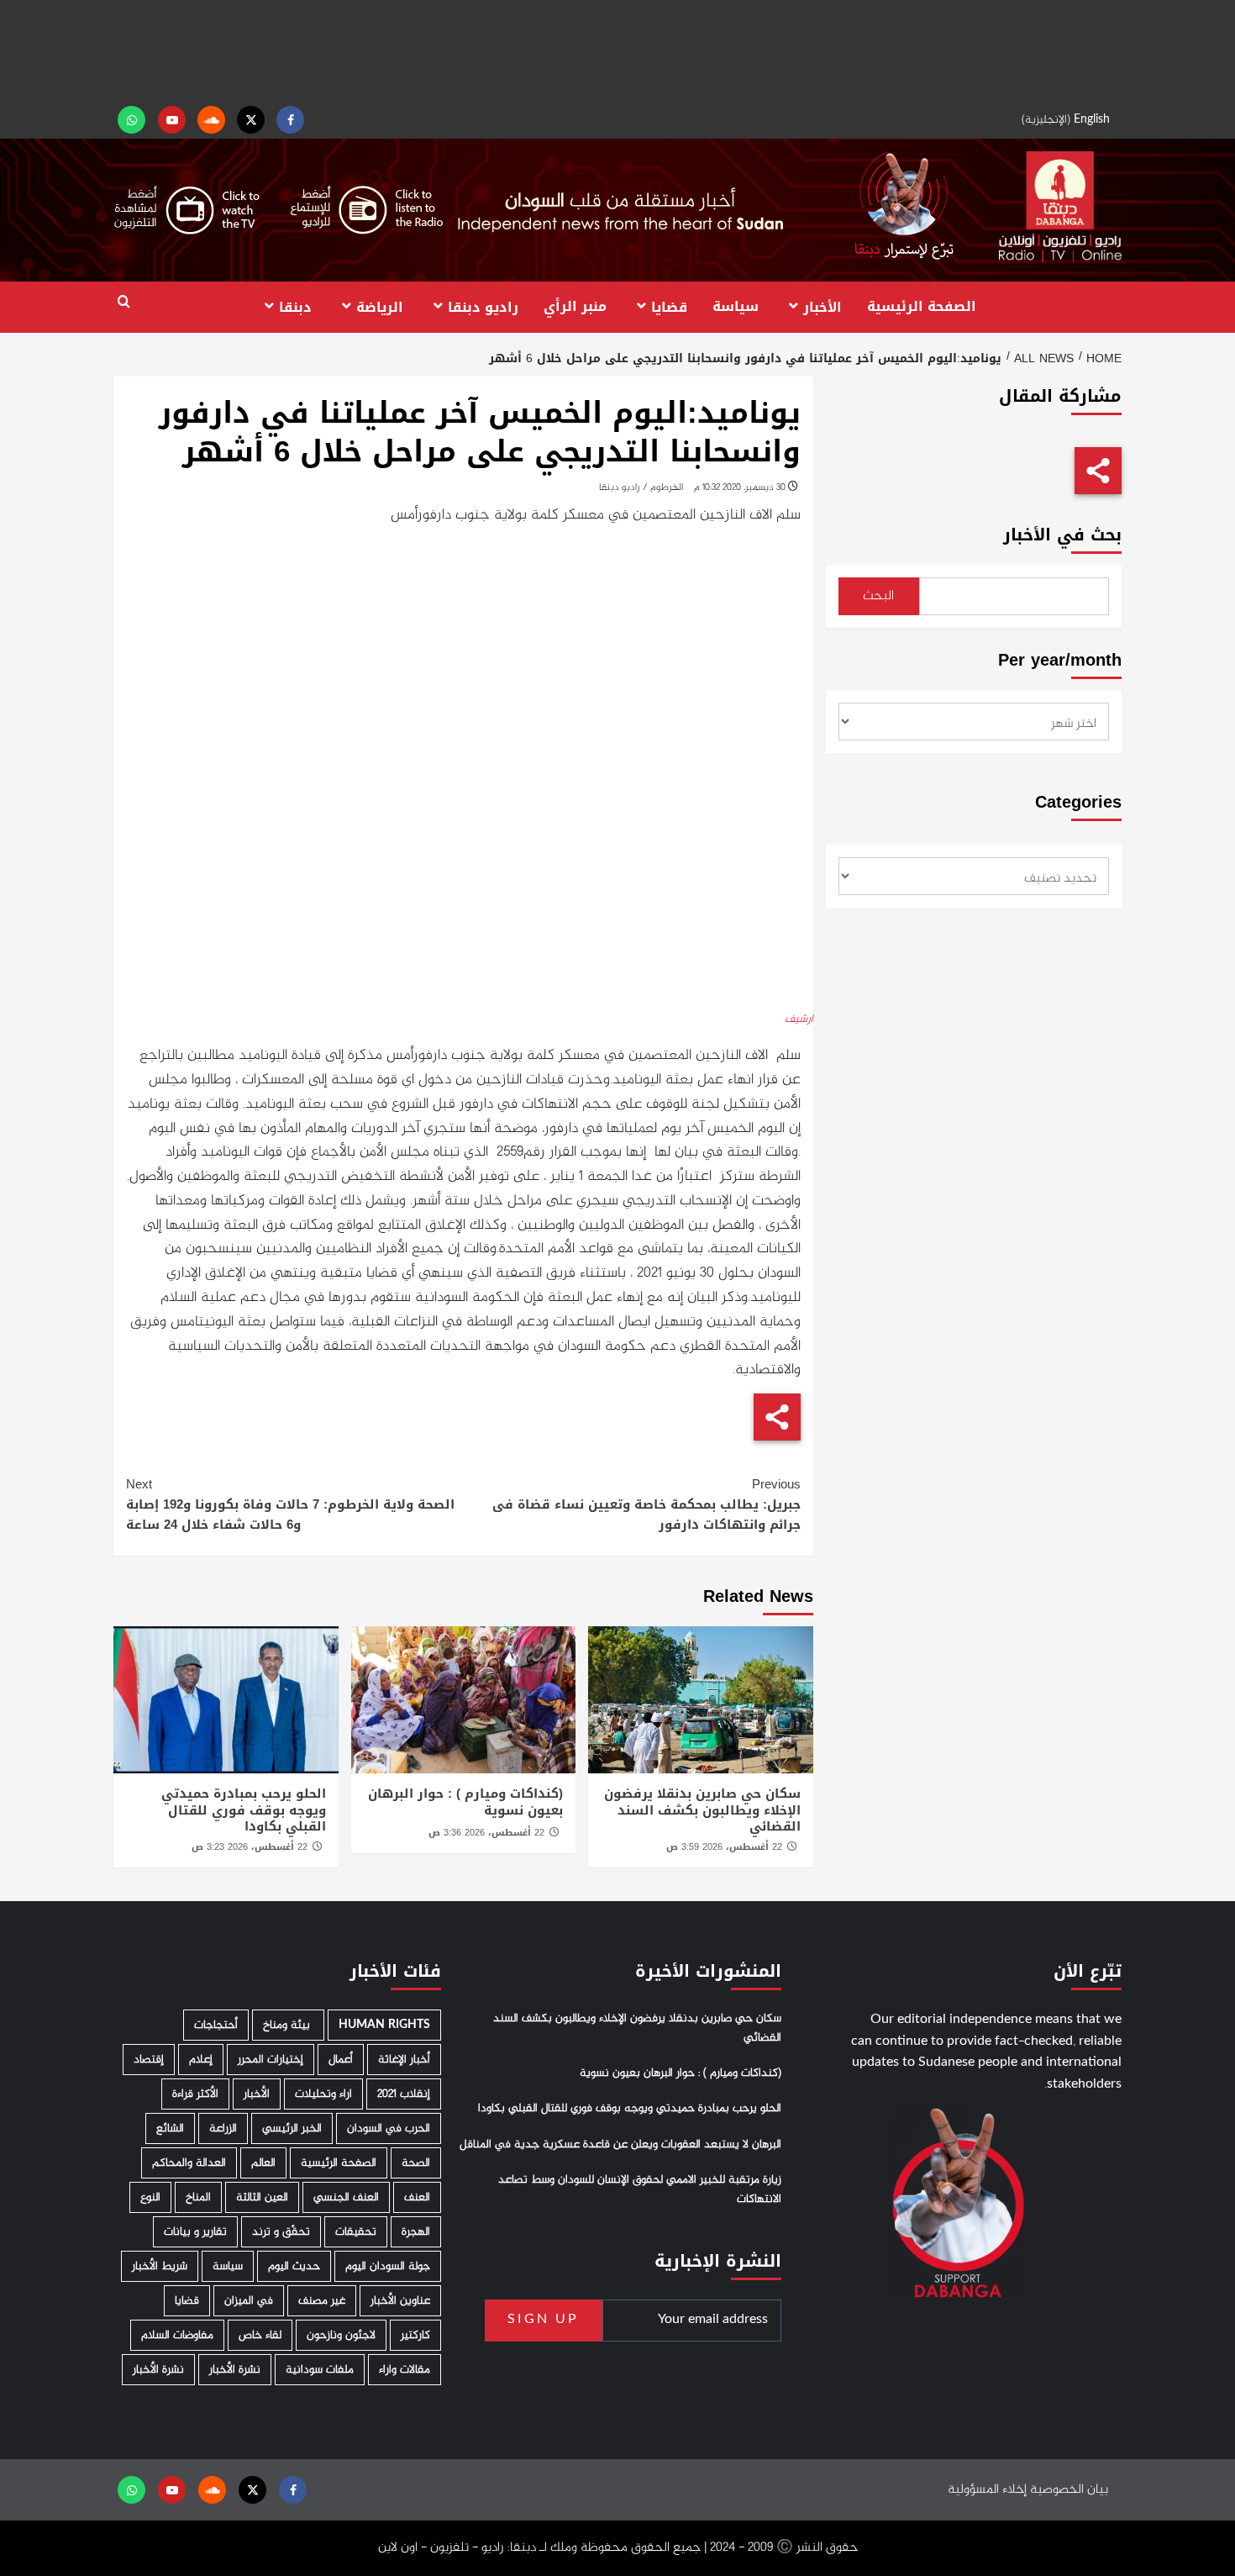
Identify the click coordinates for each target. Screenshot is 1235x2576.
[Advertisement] (617, 50)
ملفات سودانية (320, 2370)
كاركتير (415, 2335)
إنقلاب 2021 (404, 2094)
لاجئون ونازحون (341, 2335)
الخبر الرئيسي (292, 2128)
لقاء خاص (260, 2335)
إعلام (201, 2060)
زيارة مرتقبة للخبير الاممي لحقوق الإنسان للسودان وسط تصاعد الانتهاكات (640, 2189)
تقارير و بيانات (195, 2232)
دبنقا (295, 306)
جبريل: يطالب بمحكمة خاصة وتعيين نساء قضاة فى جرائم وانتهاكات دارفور (646, 1504)
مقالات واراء (405, 2370)
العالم (263, 2163)
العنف (417, 2197)
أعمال (341, 2060)
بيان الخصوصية (1069, 2490)
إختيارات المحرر (271, 2060)
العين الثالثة (262, 2197)
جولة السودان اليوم (388, 2266)
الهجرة (416, 2232)
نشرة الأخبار (235, 2370)
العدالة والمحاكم (189, 2163)
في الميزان (249, 2301)
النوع (150, 2197)
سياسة (736, 306)
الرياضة (380, 306)
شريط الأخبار (160, 2266)
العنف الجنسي (346, 2197)
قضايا (669, 306)
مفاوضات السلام (177, 2335)
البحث (878, 596)
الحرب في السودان (389, 2128)
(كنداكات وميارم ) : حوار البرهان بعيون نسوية (465, 1802)
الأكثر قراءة (195, 2094)
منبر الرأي (575, 306)
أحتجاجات (216, 2025)
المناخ (198, 2197)
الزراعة (223, 2128)
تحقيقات (356, 2232)
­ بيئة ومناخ (288, 2025)
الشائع (170, 2128)
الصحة (416, 2163)
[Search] (124, 302)
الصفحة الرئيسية (922, 306)
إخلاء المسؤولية (987, 2490)
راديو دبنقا (483, 306)
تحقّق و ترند (281, 2232)
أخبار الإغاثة (404, 2060)
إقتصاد (149, 2060)
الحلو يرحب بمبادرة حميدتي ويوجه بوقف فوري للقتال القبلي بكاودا (244, 1810)
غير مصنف (322, 2301)
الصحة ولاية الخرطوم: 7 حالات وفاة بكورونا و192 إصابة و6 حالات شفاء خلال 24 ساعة (290, 1504)
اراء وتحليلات (323, 2094)
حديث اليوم (294, 2266)
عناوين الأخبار (400, 2301)
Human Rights (384, 2025)
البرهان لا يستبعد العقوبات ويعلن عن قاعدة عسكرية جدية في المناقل (620, 2145)
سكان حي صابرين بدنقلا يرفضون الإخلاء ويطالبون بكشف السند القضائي (702, 1810)
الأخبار (822, 306)
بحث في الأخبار (1062, 535)
